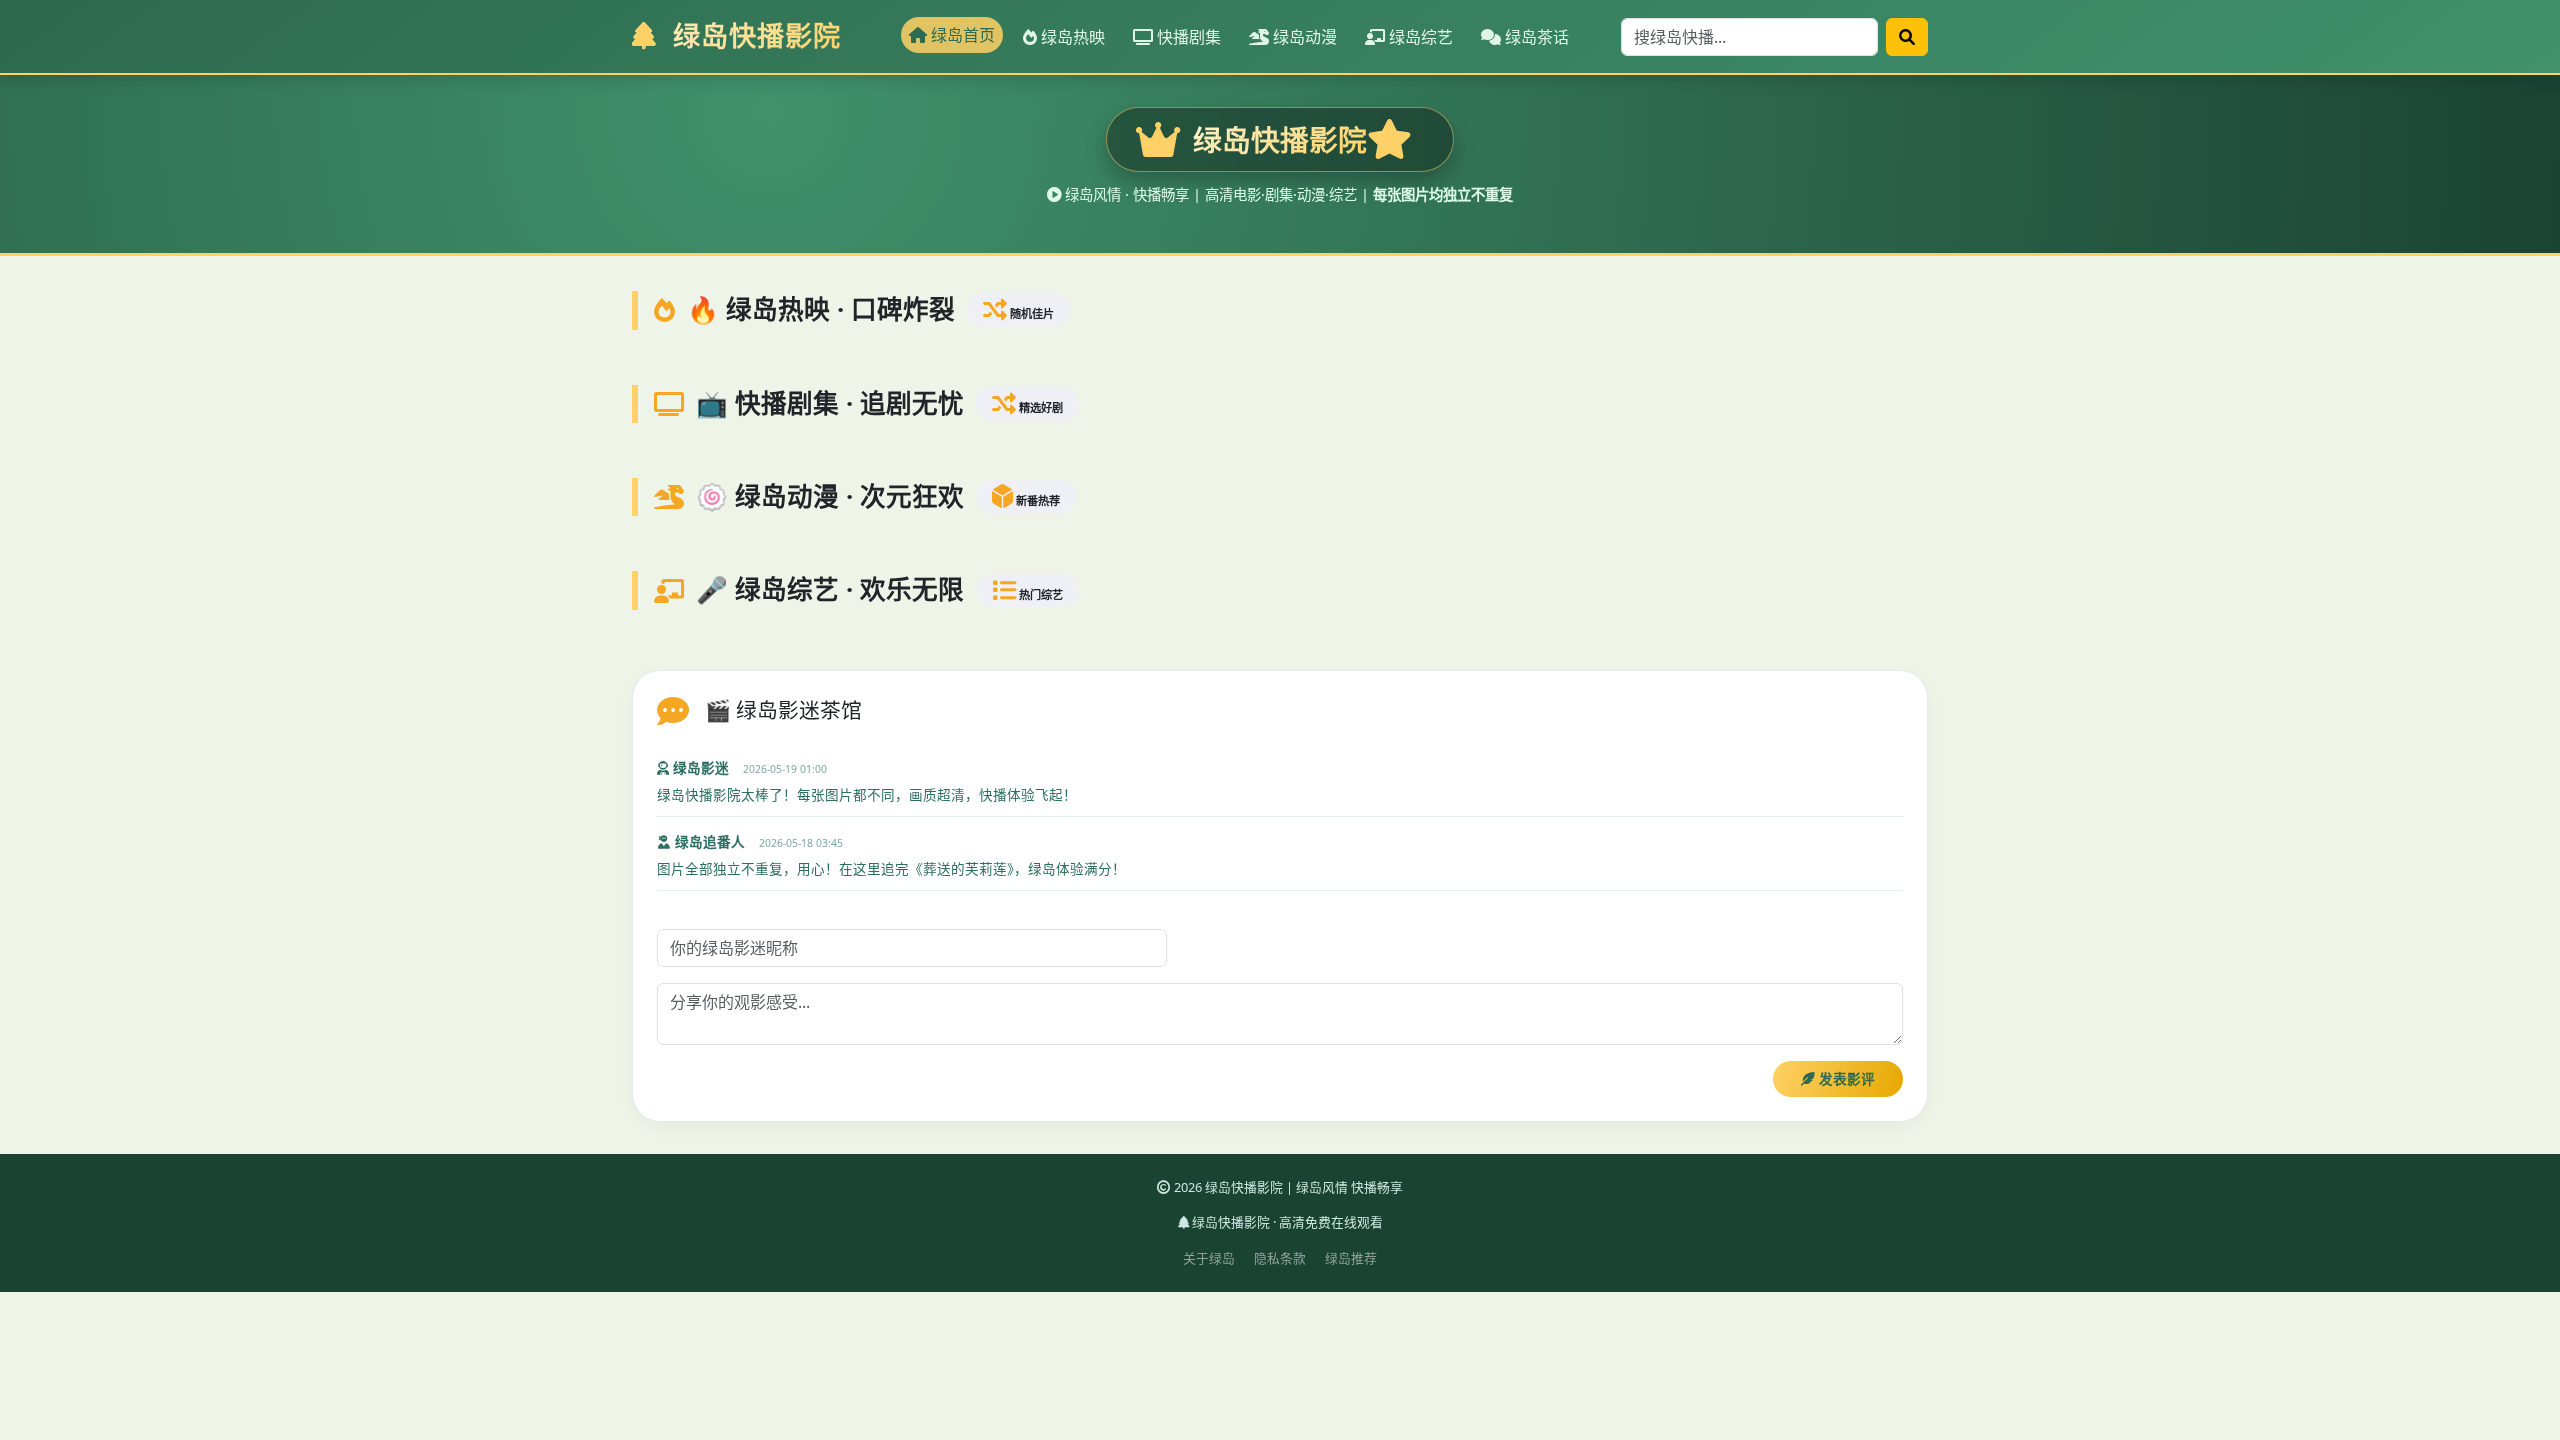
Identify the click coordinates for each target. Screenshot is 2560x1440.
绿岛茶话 (1535, 37)
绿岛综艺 (1419, 37)
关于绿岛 (1209, 1258)
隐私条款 (1280, 1258)
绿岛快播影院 (753, 35)
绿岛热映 (1071, 37)
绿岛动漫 (1303, 37)
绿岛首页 (961, 35)
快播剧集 (1187, 37)
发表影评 (1845, 1078)
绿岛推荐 (1351, 1258)
